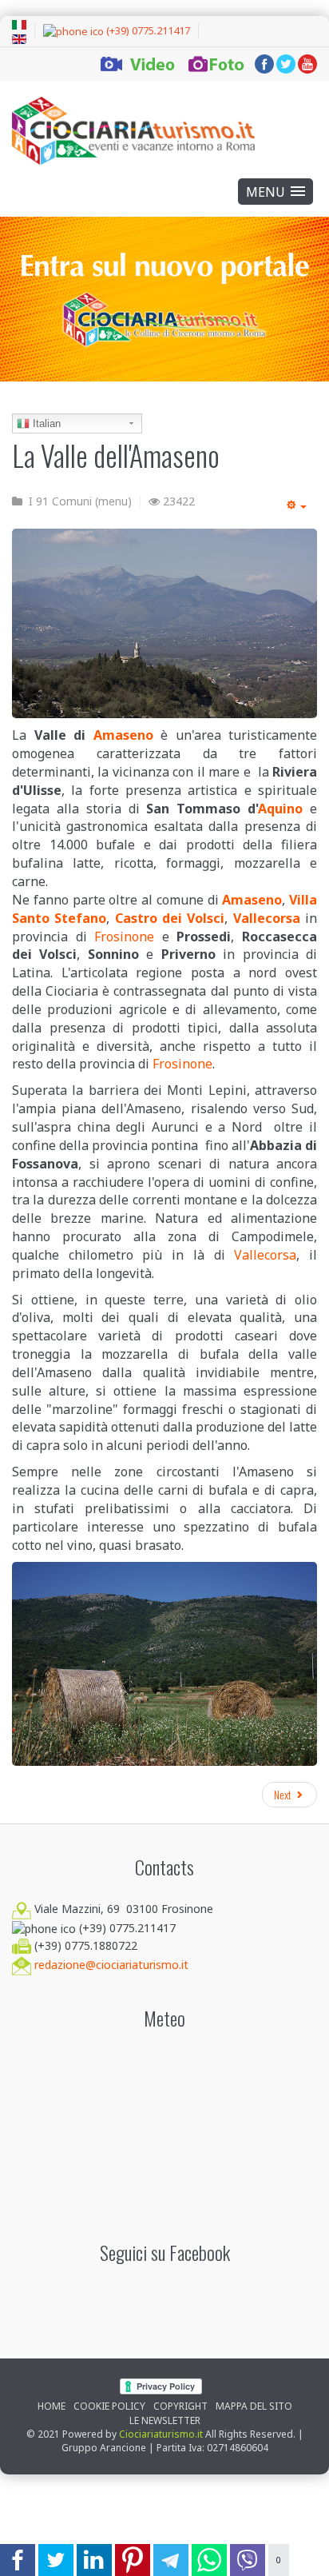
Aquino (280, 809)
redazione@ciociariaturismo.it (111, 1965)
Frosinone (124, 937)
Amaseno (123, 735)
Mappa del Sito (254, 2406)
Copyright (180, 2406)
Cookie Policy (109, 2406)
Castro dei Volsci (170, 918)
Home (52, 2406)
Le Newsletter (165, 2420)
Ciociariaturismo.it (161, 2434)
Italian (45, 423)
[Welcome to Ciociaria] (133, 131)
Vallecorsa (267, 918)
